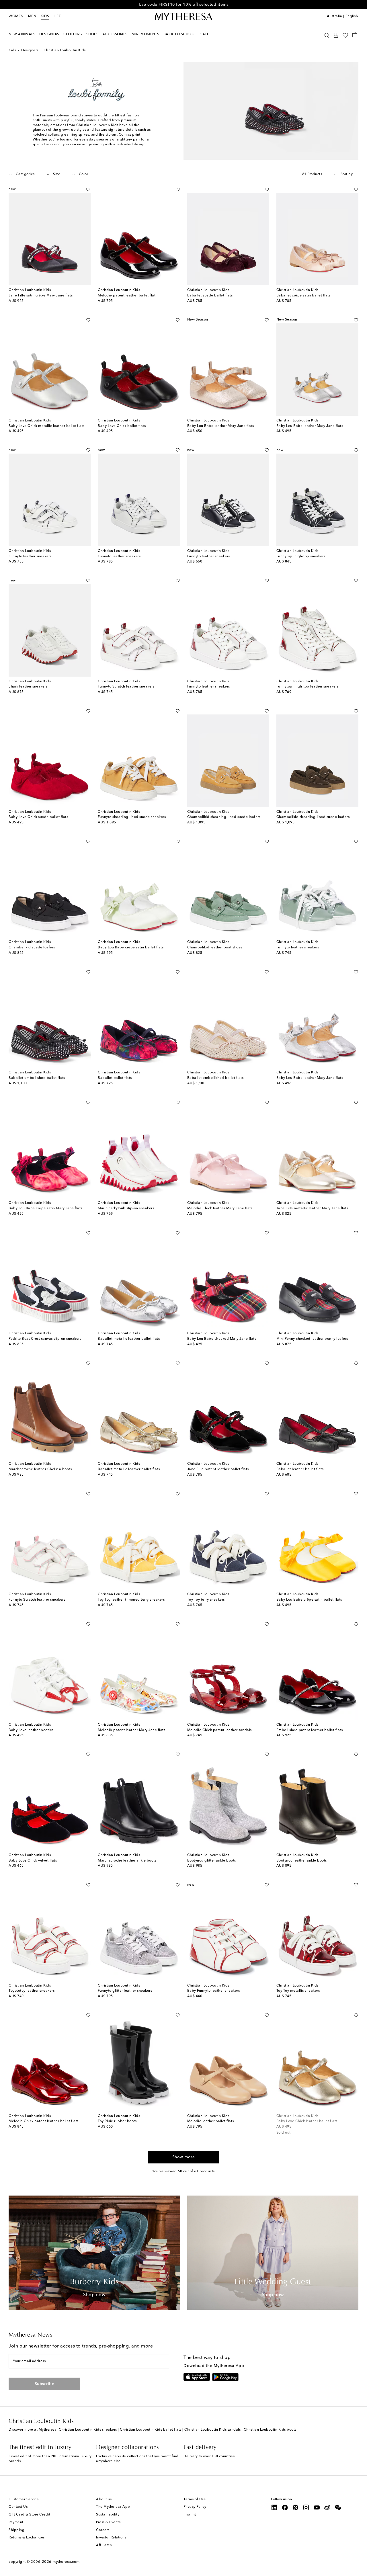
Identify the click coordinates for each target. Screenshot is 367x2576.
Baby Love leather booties (31, 1730)
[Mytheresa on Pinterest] (296, 2507)
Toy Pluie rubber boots (117, 2121)
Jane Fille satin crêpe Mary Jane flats (41, 296)
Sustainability (108, 2515)
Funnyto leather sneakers (30, 556)
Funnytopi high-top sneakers (301, 556)
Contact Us (18, 2507)
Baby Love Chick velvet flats (33, 1861)
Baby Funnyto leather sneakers (214, 1991)
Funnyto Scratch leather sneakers (126, 687)
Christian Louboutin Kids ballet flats (151, 2430)
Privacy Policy (195, 2507)
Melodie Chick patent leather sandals (219, 1730)
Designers (30, 50)
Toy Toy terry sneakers (206, 1600)
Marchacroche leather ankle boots (127, 1861)
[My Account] (336, 35)
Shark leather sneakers (28, 687)
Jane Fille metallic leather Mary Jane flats (312, 1208)
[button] (327, 35)
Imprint (190, 2515)
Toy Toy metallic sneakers (298, 1991)
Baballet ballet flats (115, 1078)
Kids (45, 16)
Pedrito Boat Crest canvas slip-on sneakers (45, 1339)
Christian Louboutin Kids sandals (212, 2430)
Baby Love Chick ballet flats (122, 426)
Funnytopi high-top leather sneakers (308, 687)
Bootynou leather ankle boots (302, 1861)
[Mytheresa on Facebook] (285, 2507)
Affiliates (104, 2545)
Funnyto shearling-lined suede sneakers (132, 817)
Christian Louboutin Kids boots (270, 2430)
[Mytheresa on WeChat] (338, 2507)
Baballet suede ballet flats (210, 296)
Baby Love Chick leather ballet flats (307, 2121)
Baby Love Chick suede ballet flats (38, 817)
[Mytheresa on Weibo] (327, 2507)
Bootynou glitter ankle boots (212, 1861)
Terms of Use (195, 2499)
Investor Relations (111, 2538)
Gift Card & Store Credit (29, 2515)
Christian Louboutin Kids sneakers (88, 2430)
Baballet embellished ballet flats (37, 1078)
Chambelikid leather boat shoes (215, 948)
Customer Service (24, 2499)
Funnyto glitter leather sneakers (125, 1991)
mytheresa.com (66, 2562)
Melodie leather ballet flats (211, 2121)
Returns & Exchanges (27, 2538)
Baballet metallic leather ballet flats (129, 1339)
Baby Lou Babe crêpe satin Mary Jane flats (45, 1208)
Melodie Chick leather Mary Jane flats (220, 1208)
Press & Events (108, 2522)
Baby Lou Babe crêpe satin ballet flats (131, 948)
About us (104, 2499)
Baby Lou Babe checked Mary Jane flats (222, 1339)
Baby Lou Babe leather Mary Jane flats (221, 426)
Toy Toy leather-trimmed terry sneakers (131, 1600)
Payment (16, 2522)
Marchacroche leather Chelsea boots (40, 1469)
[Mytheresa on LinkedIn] (274, 2507)
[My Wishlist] (345, 35)
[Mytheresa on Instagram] (306, 2507)
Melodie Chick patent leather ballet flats (44, 2121)
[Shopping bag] (355, 34)
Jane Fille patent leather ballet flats (218, 1469)
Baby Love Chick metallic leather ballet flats (47, 426)
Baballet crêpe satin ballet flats (303, 296)
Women (16, 16)
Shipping (16, 2530)
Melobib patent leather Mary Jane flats (131, 1730)
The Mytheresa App (113, 2507)
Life (57, 16)
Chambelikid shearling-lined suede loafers (224, 817)
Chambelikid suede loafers (32, 948)
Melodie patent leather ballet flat (127, 296)
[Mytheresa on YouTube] (317, 2507)
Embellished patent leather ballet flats (310, 1730)
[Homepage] (183, 17)
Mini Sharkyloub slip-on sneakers (126, 1208)
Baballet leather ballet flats (300, 1469)
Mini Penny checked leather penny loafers (312, 1339)
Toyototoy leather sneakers (32, 1991)
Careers (103, 2530)
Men (32, 16)
